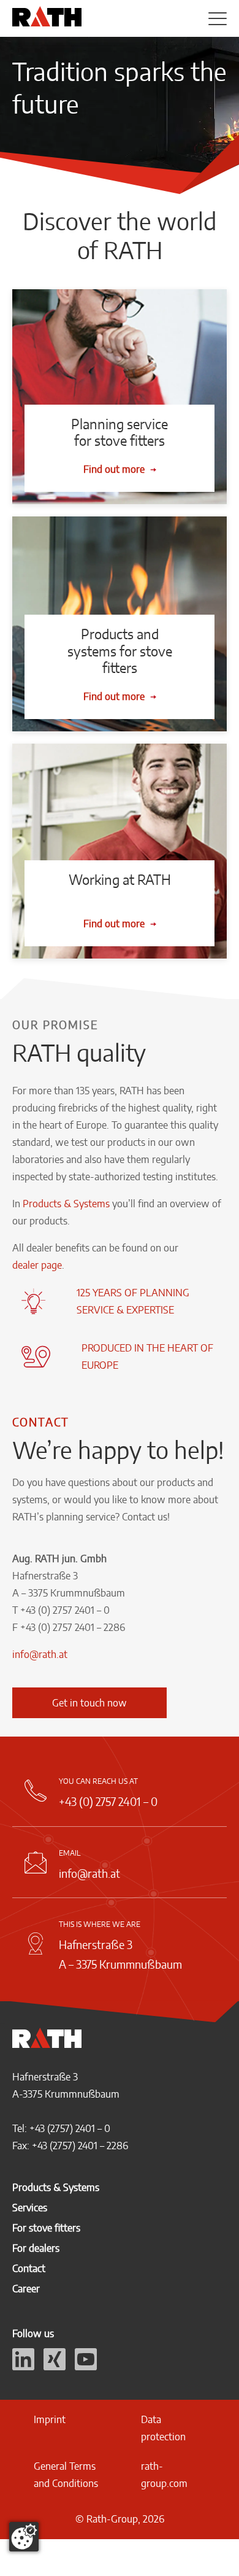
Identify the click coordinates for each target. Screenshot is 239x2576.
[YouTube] (86, 2367)
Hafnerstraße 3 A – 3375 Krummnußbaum (120, 1954)
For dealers (36, 2248)
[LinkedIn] (23, 2367)
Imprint (50, 2419)
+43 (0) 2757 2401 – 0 (108, 1801)
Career (26, 2289)
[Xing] (55, 2367)
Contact (29, 2268)
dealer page (37, 1265)
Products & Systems (66, 1204)
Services (30, 2208)
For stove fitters (46, 2228)
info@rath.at (40, 1654)
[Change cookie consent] (24, 2537)
